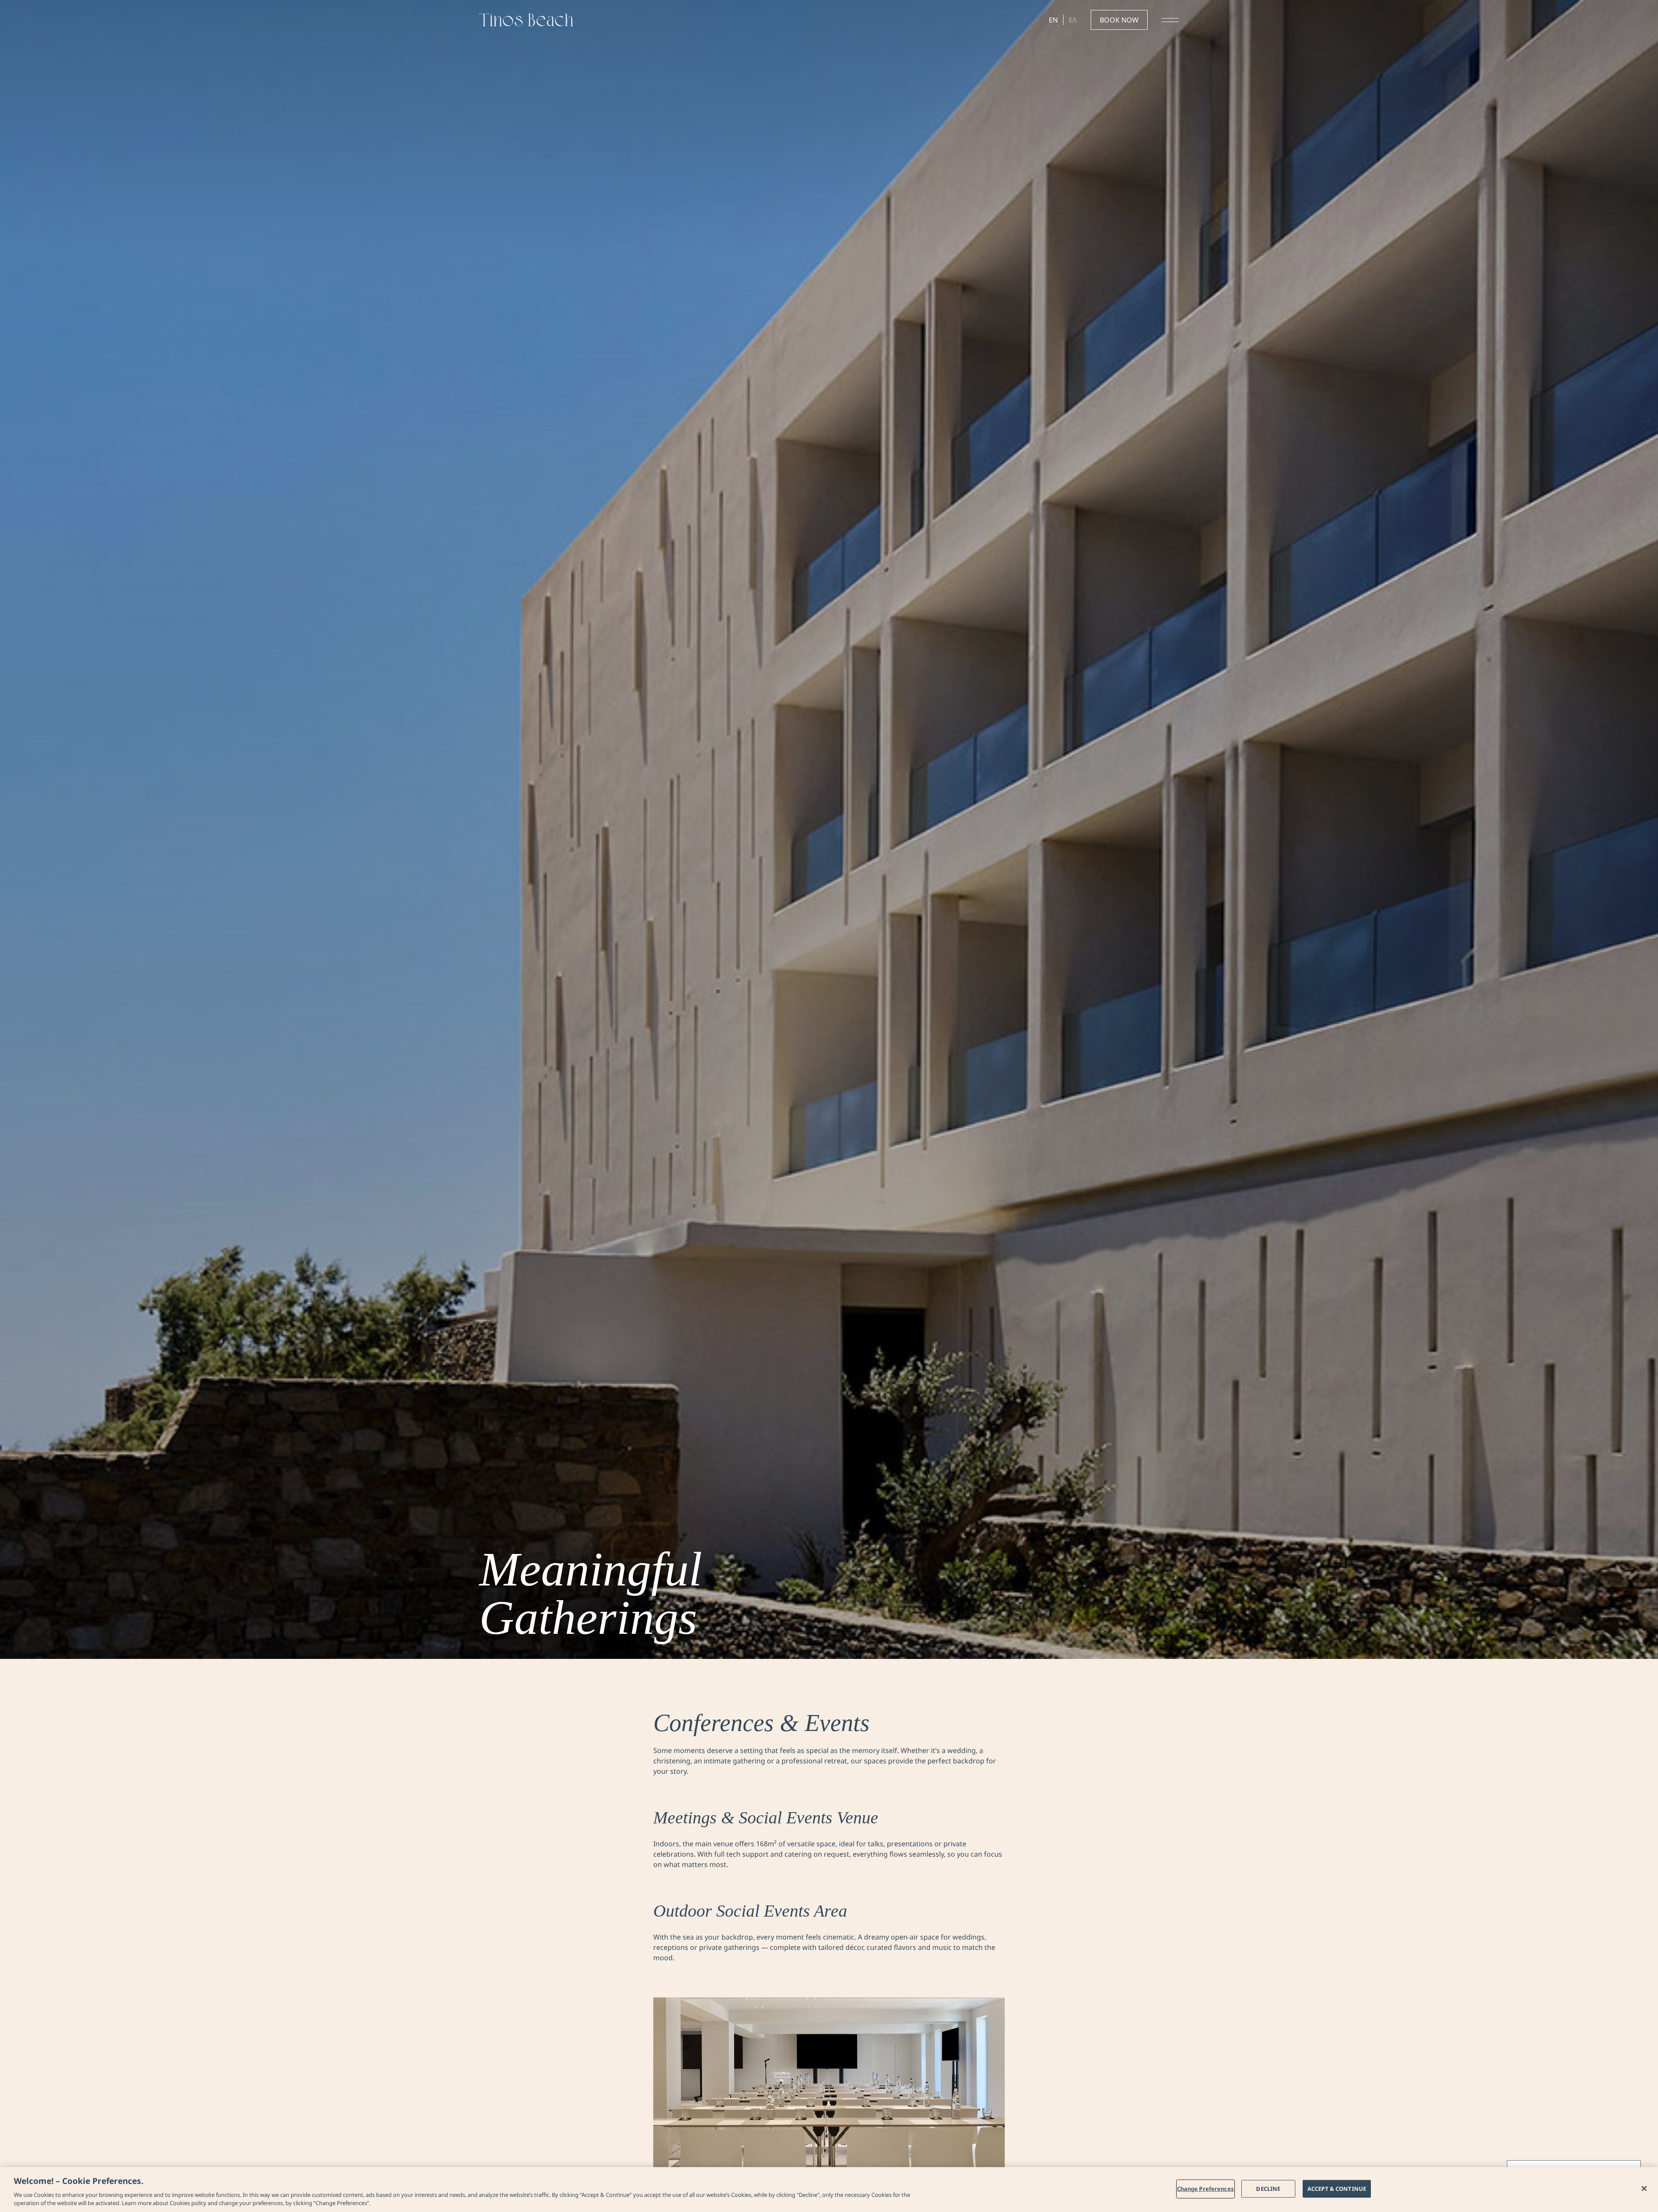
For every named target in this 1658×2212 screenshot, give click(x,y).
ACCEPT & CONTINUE (1337, 2189)
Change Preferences (1206, 2189)
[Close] (1644, 2189)
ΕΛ (1073, 20)
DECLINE (1268, 2189)
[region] (829, 2190)
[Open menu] (1170, 20)
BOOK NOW (1119, 20)
